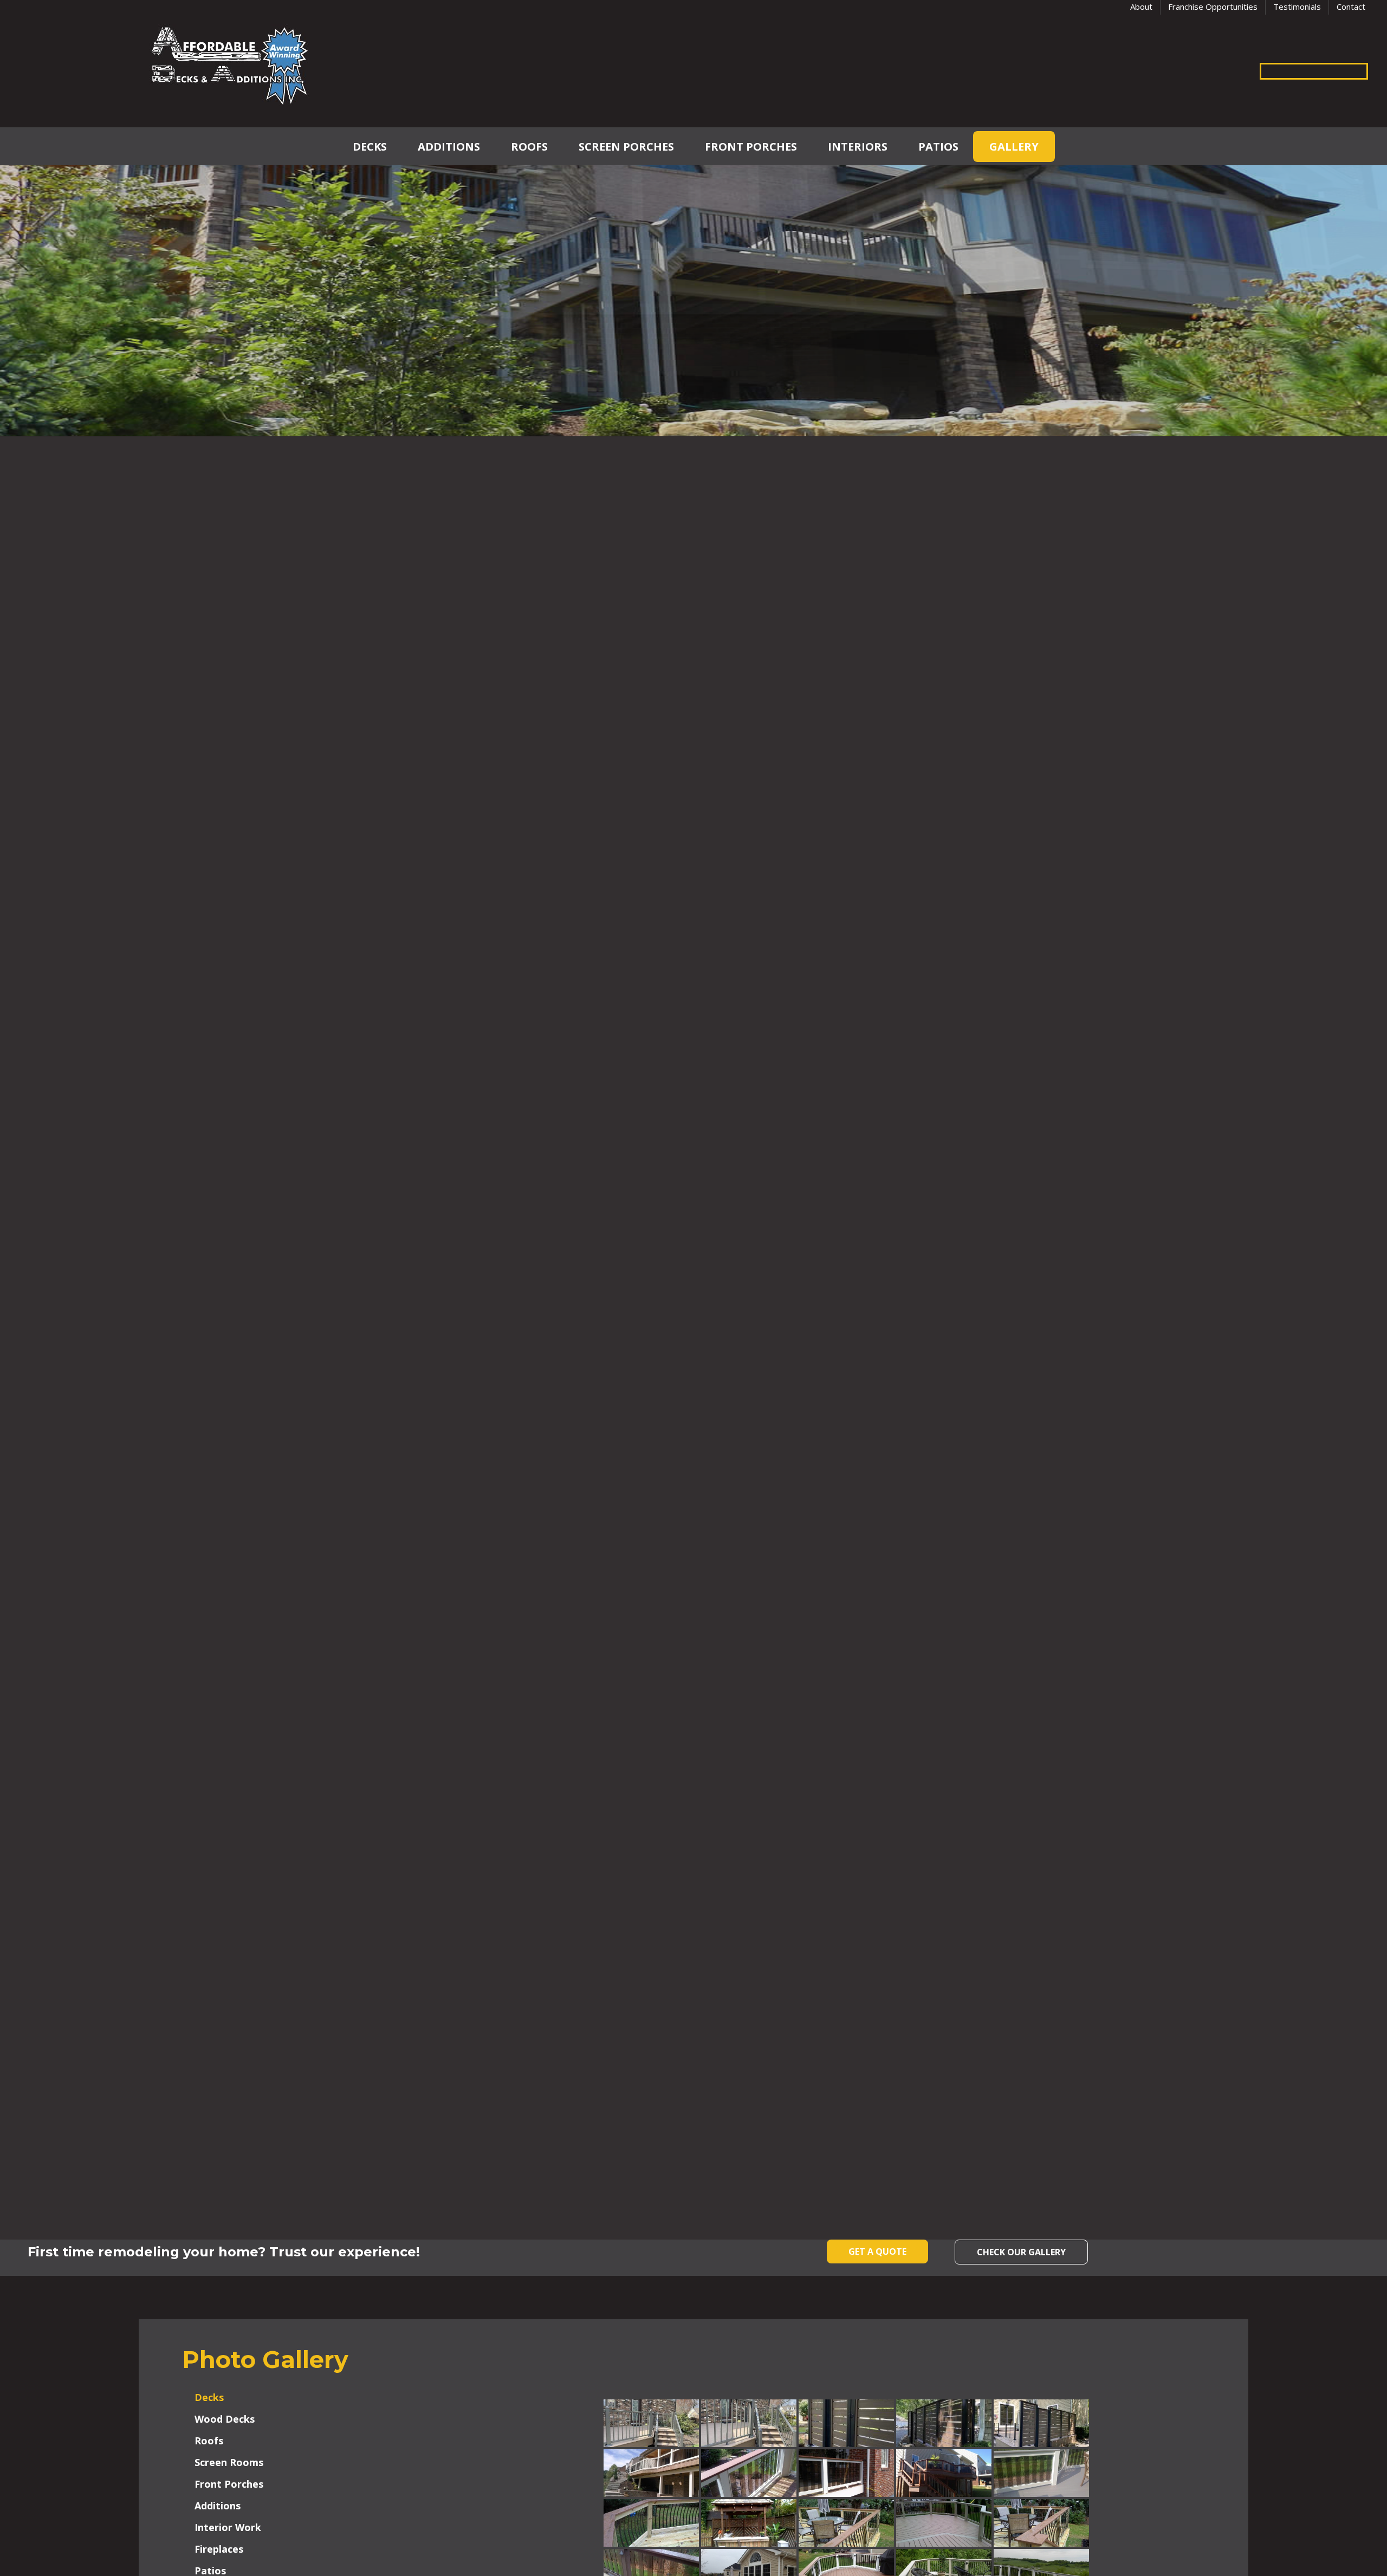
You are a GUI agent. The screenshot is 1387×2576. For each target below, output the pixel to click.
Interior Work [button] (228, 2527)
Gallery (1014, 147)
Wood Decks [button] (225, 2419)
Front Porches (751, 147)
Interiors (858, 147)
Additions (449, 147)
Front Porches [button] (229, 2484)
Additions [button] (218, 2506)
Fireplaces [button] (219, 2549)
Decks (370, 147)
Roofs (529, 147)
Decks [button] (209, 2397)
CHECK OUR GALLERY (1021, 2252)
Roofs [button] (209, 2441)
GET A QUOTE (877, 2251)
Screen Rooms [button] (229, 2462)
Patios (938, 147)
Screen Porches (626, 147)
